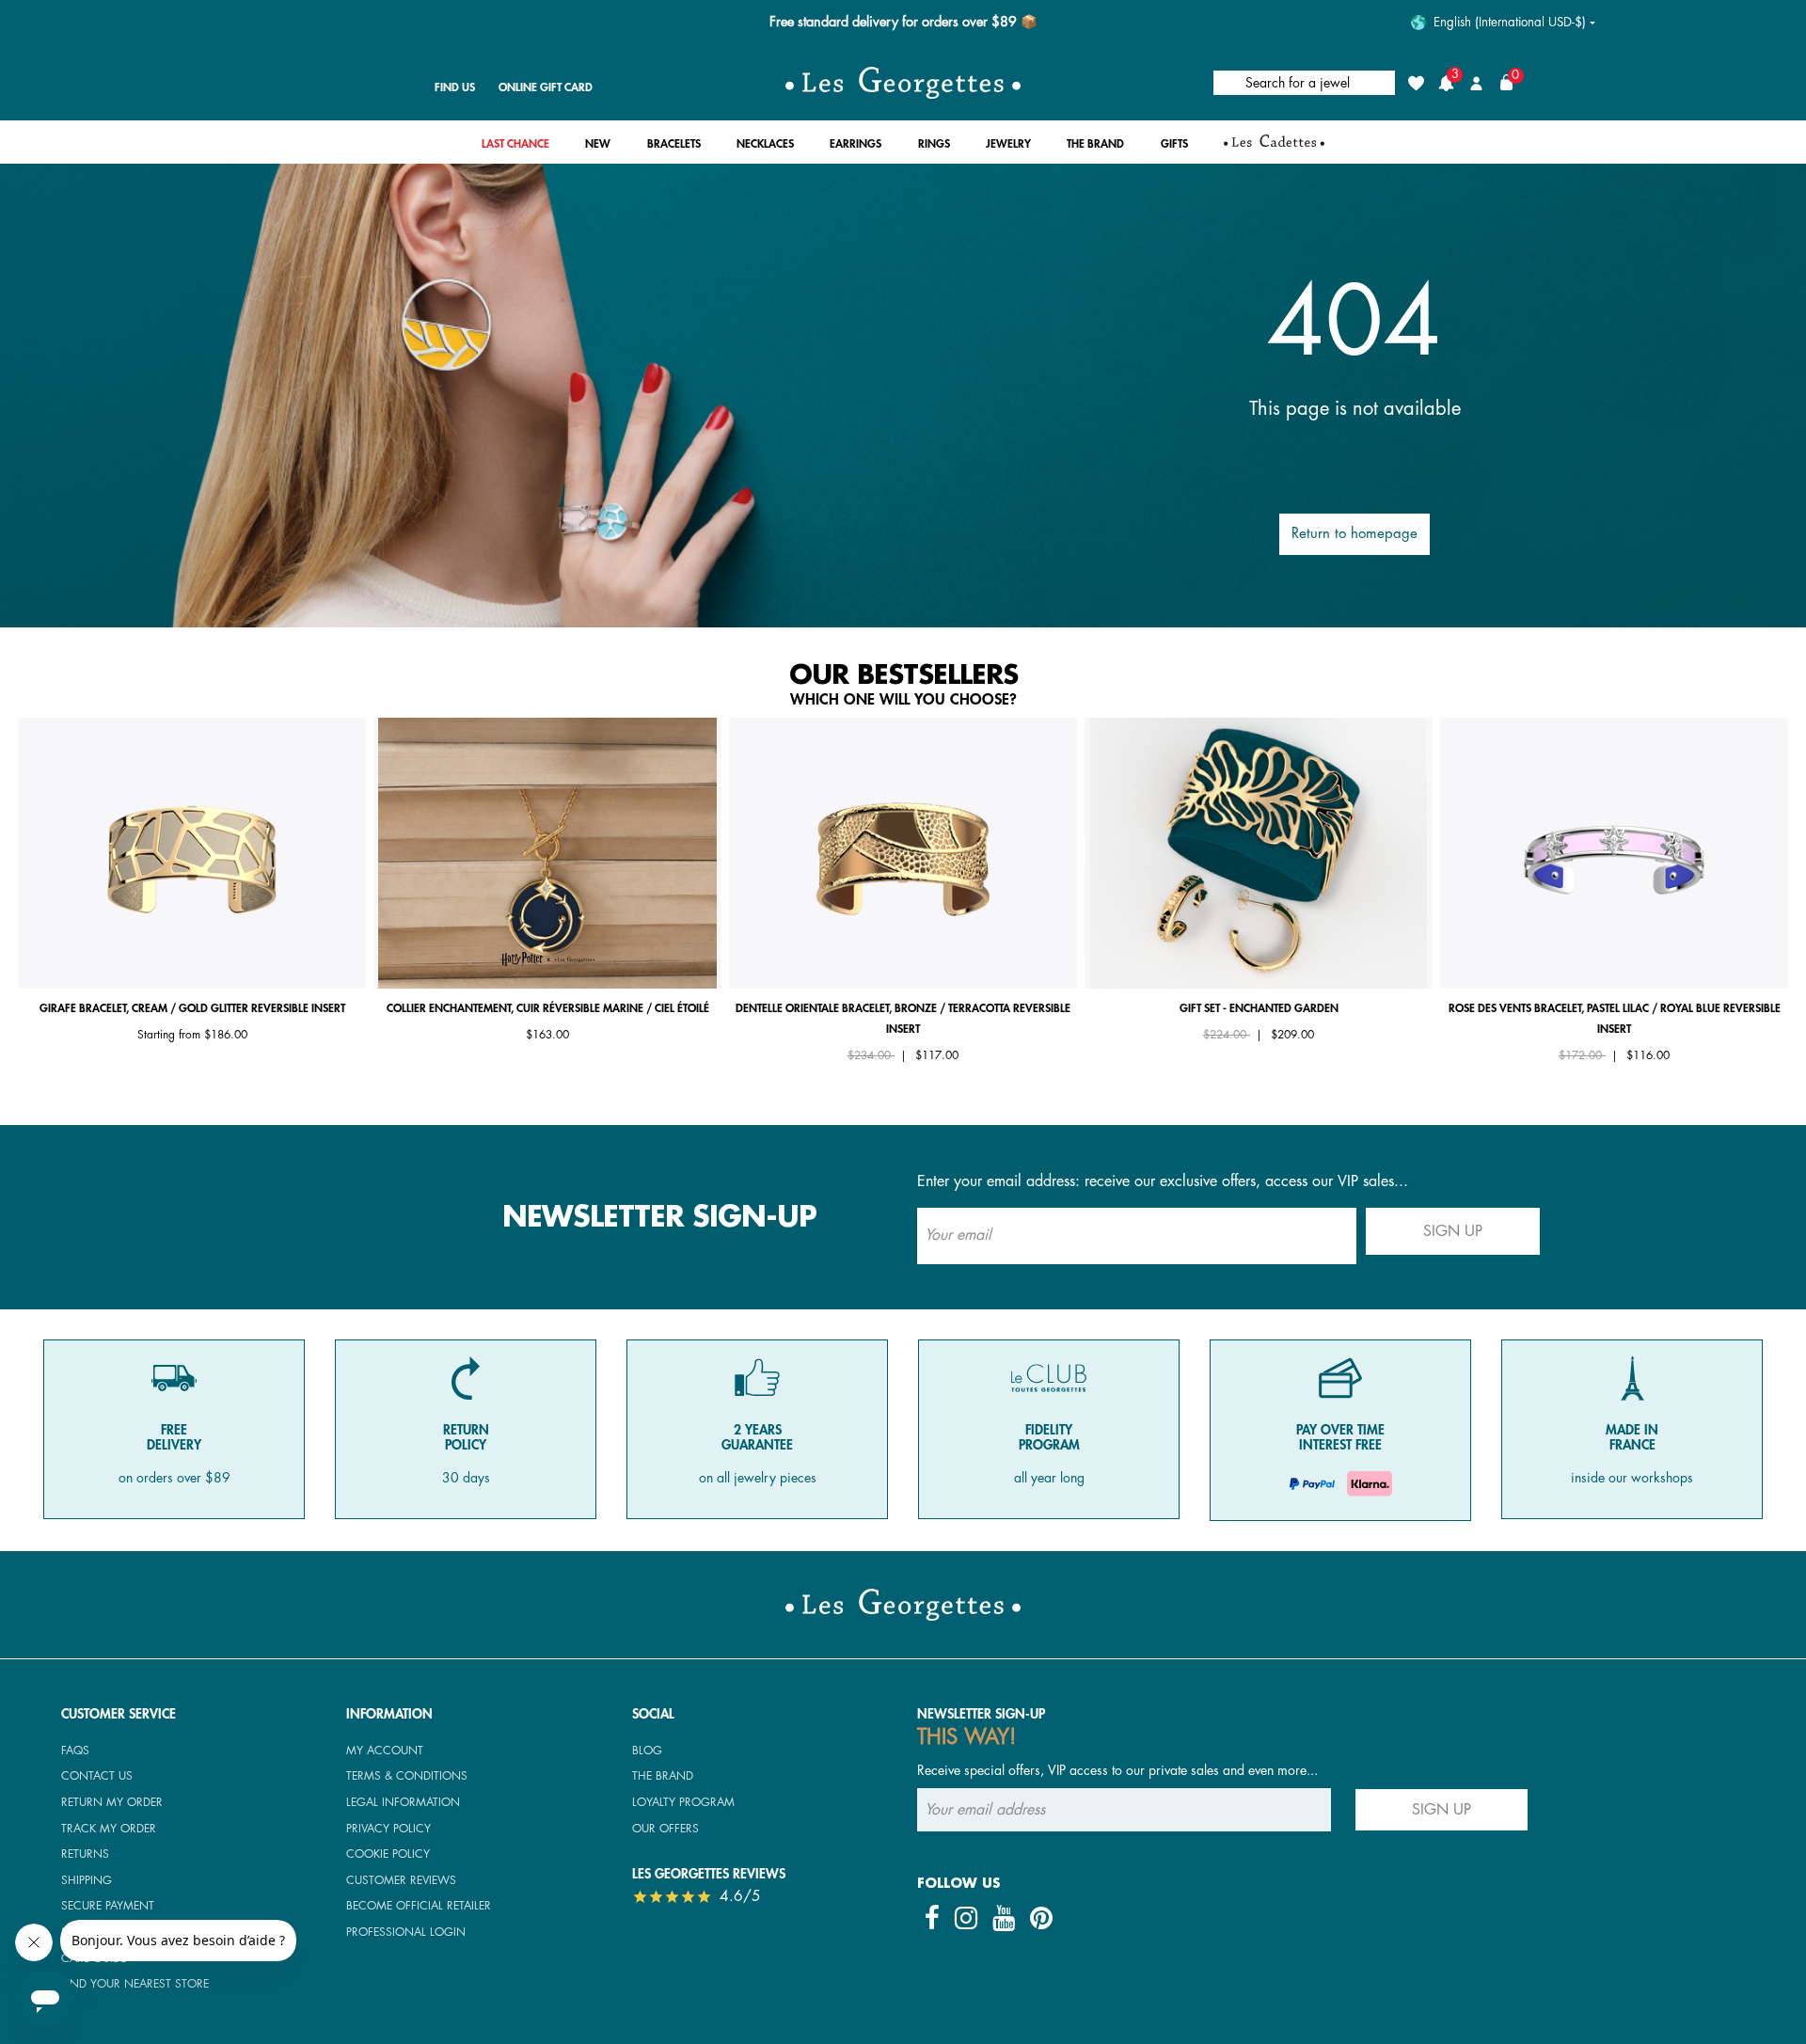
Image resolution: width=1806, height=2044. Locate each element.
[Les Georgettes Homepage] (903, 83)
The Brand (663, 1776)
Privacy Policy (388, 1829)
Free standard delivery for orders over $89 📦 (903, 22)
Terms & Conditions (407, 1776)
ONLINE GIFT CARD (546, 87)
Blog (647, 1751)
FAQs (75, 1751)
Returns (85, 1854)
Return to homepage (1354, 534)
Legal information (403, 1802)
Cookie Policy (388, 1854)
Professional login (406, 1932)
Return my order (112, 1802)
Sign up (1453, 1231)
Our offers (665, 1829)
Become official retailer (419, 1906)
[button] (598, 149)
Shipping (87, 1880)
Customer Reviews (401, 1880)
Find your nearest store (135, 1984)
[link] (515, 149)
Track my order (109, 1829)
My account (385, 1751)
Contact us (97, 1776)
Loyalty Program (683, 1802)
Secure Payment (108, 1906)
